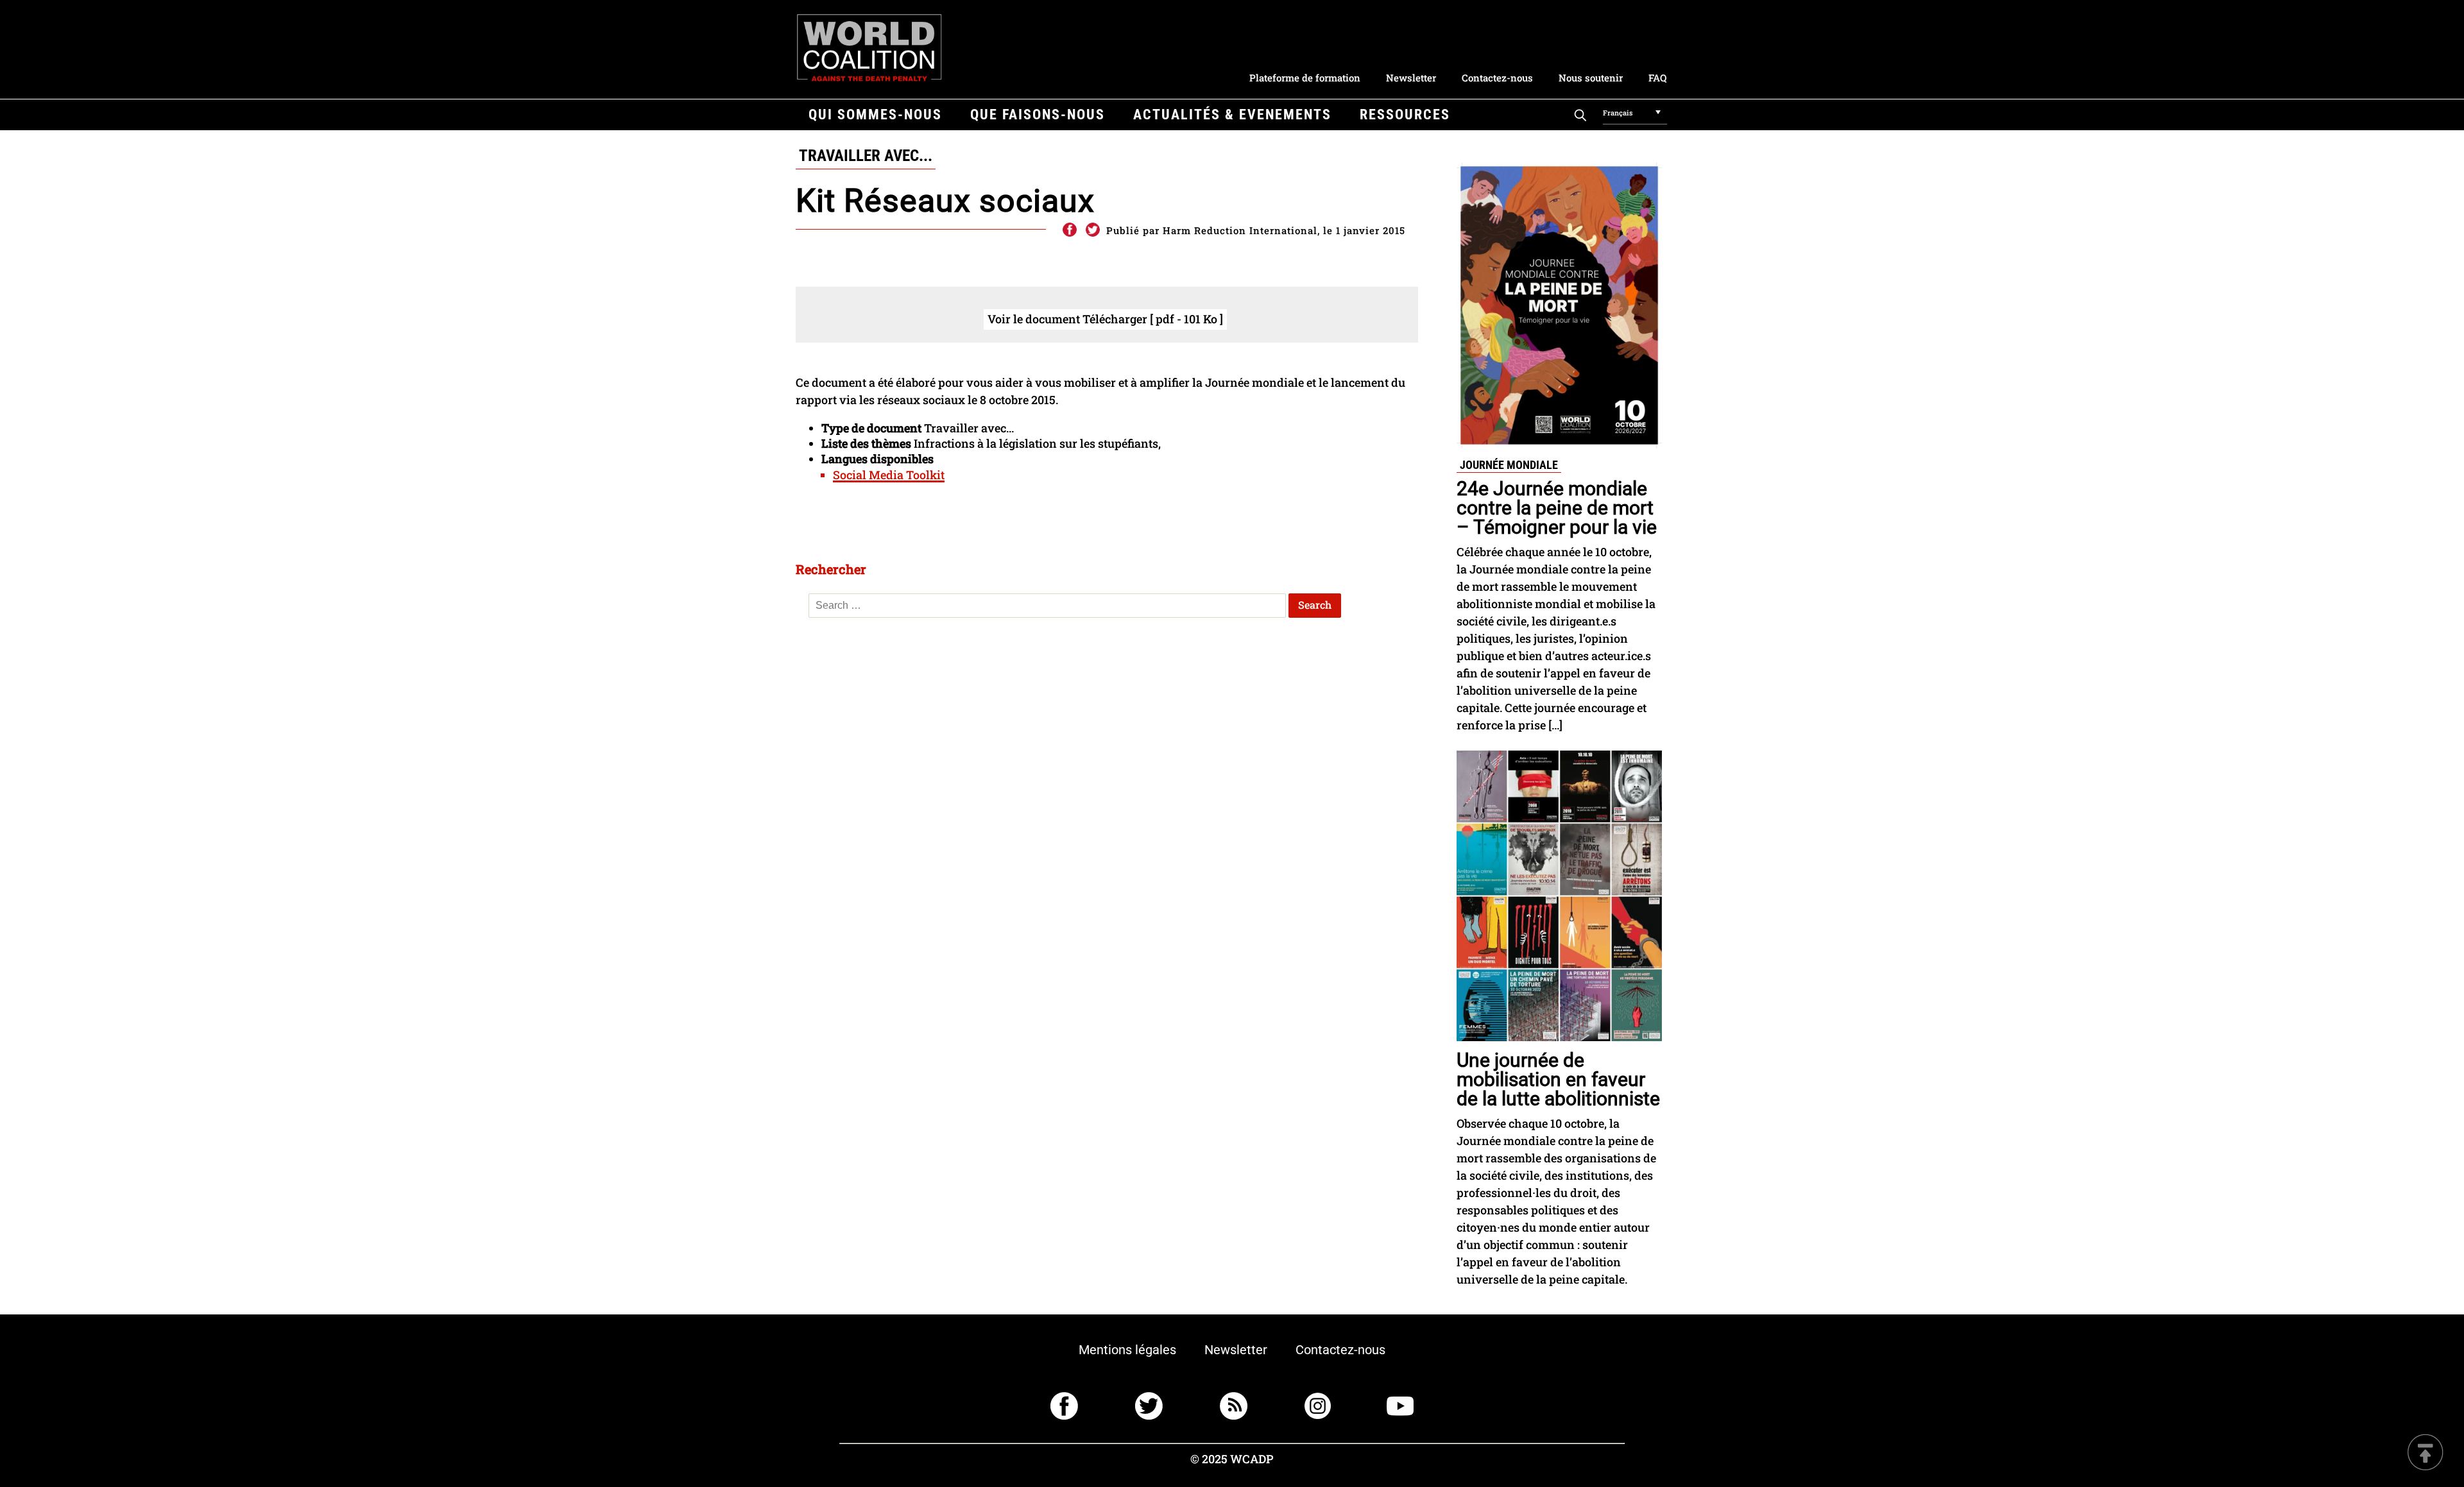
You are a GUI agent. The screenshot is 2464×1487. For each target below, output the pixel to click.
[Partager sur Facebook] (1069, 230)
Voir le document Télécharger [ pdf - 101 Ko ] (1105, 319)
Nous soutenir (1591, 78)
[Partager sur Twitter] (1093, 230)
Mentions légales (1127, 1350)
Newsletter (1411, 78)
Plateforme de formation (1305, 78)
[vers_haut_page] (2425, 1453)
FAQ (1657, 78)
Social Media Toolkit (889, 475)
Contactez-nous (1497, 78)
